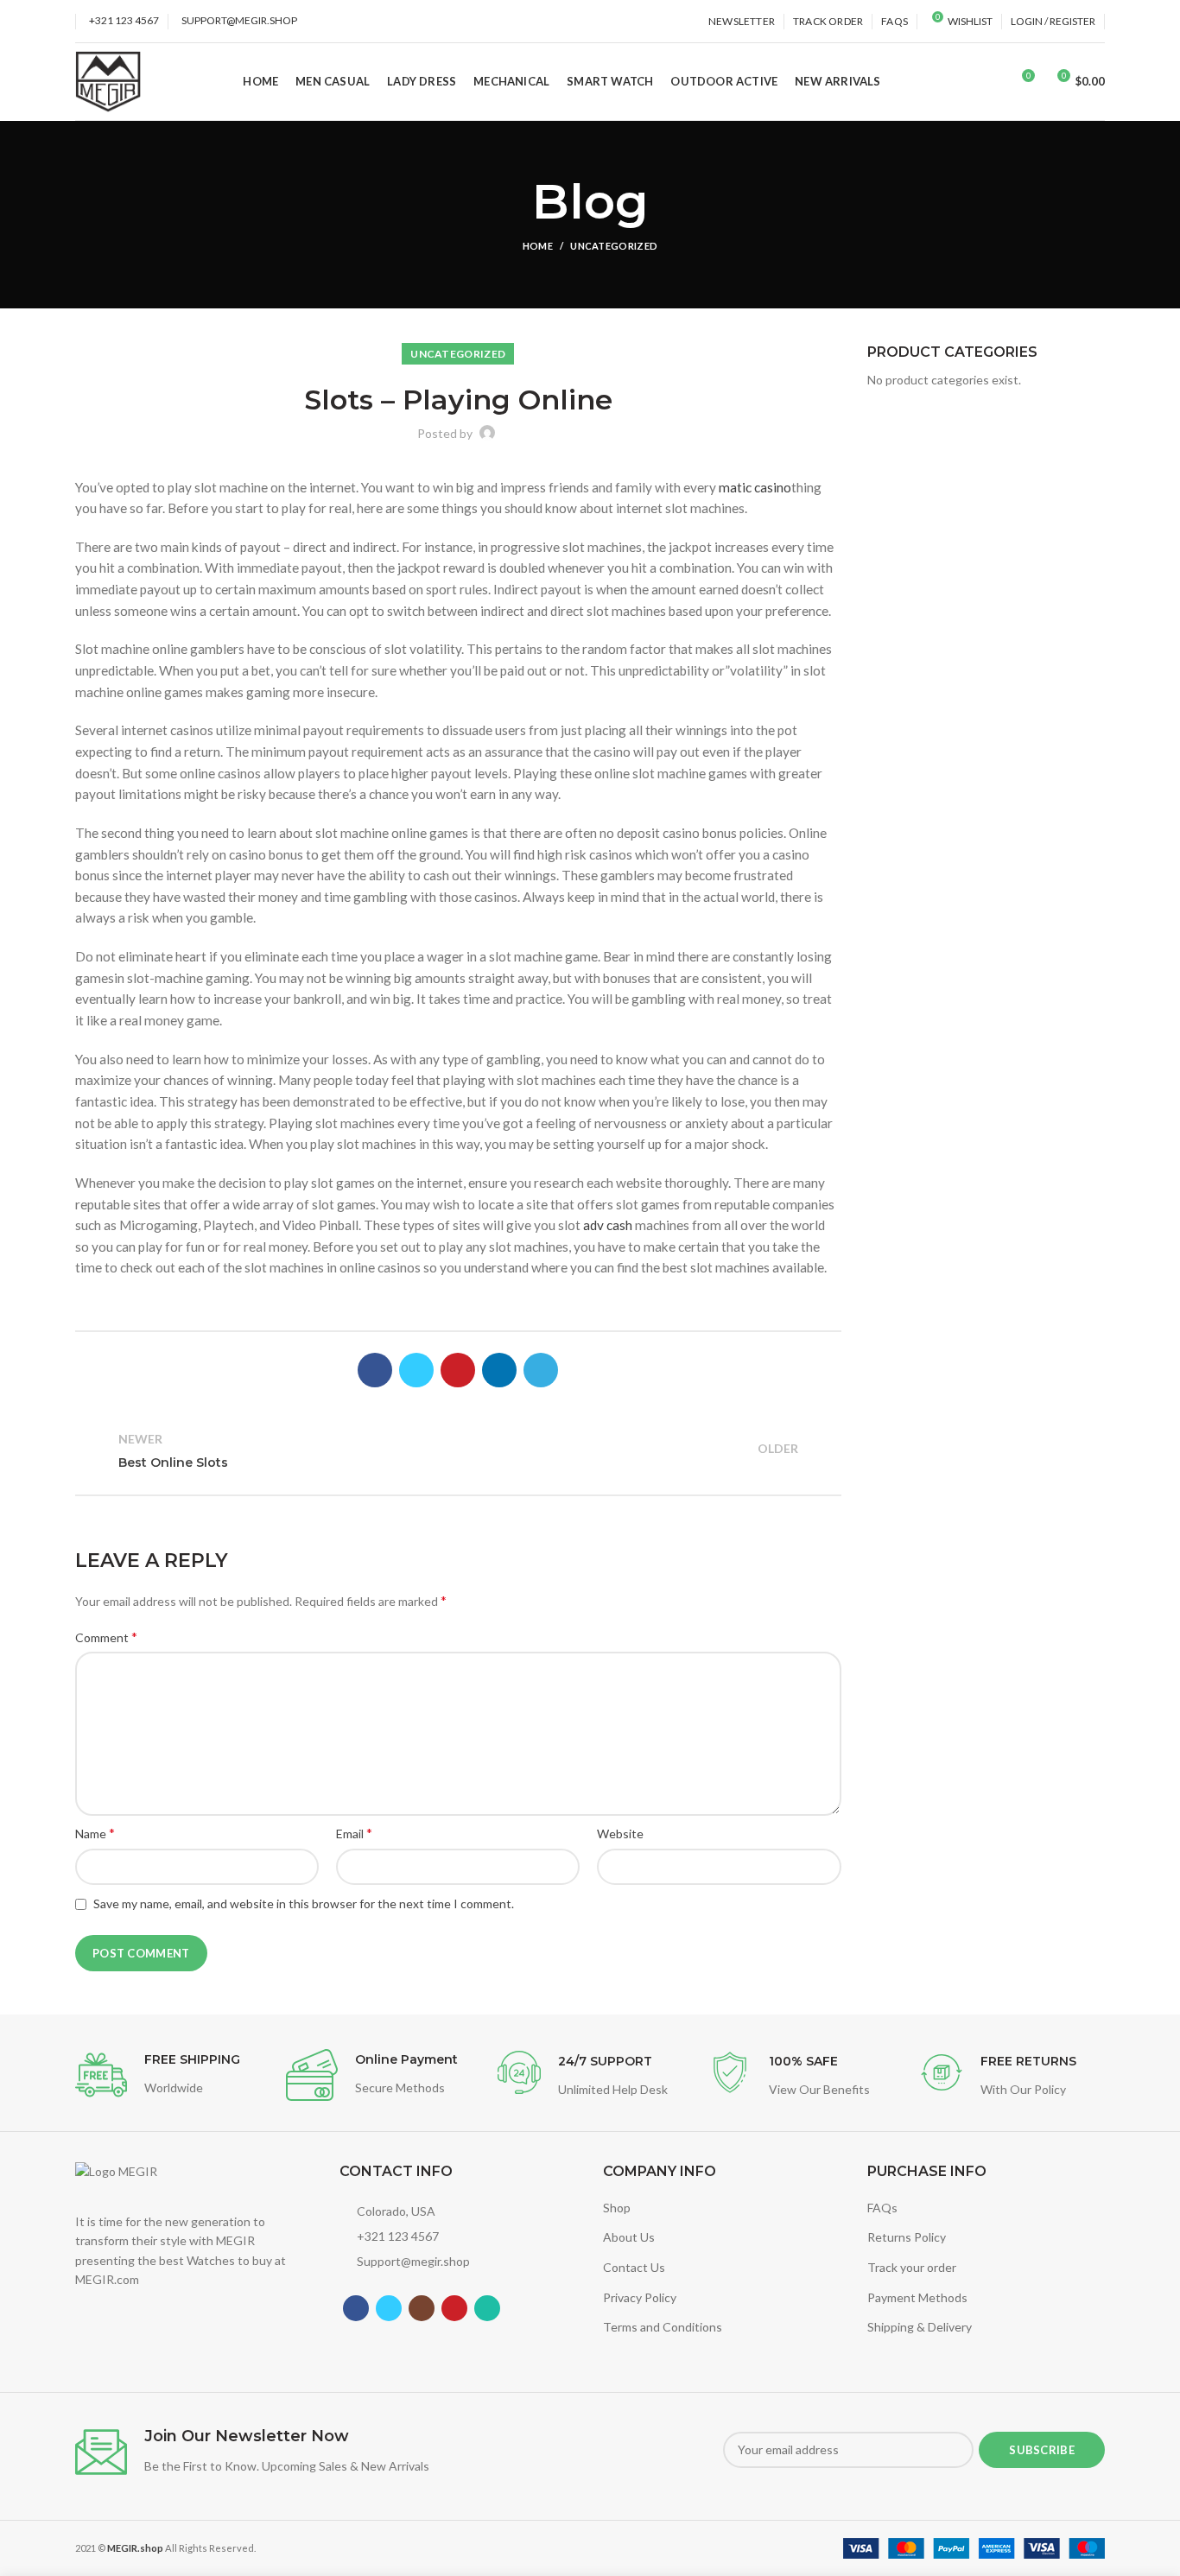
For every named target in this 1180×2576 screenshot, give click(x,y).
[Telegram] (541, 1370)
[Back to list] (458, 1451)
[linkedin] (499, 1370)
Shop (617, 2208)
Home (538, 246)
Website (620, 1834)
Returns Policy (907, 2237)
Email (354, 1833)
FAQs (882, 2208)
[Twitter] (416, 1370)
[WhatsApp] (487, 2308)
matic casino (755, 487)
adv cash (608, 1225)
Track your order (912, 2267)
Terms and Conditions (663, 2327)
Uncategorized (614, 246)
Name (95, 1833)
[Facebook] (375, 1370)
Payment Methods (917, 2297)
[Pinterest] (458, 1370)
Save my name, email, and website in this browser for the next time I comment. (304, 1903)
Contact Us (634, 2267)
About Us (629, 2237)
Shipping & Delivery (920, 2327)
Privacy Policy (640, 2297)
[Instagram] (422, 2308)
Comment (106, 1637)
